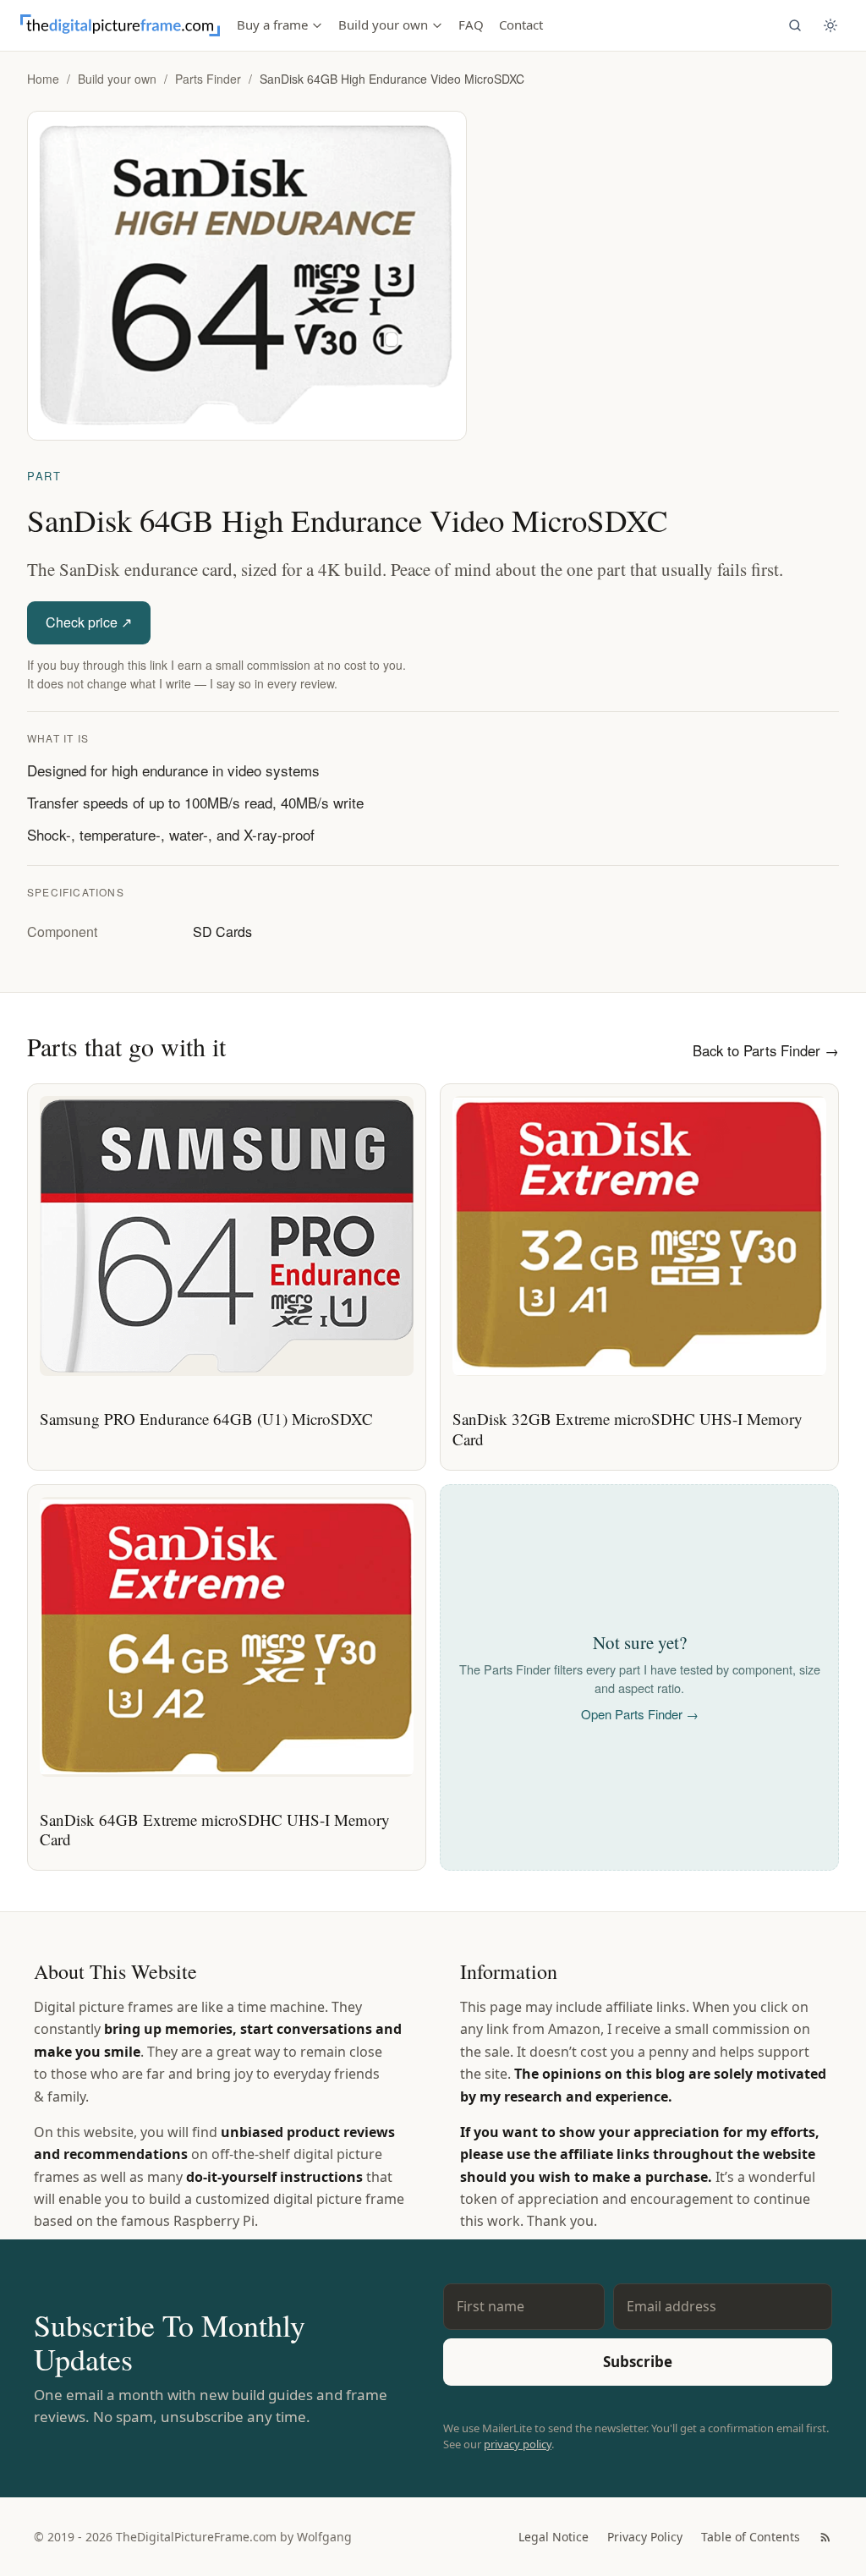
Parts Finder (208, 79)
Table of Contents (751, 2537)
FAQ (471, 25)
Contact (521, 25)
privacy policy (518, 2444)
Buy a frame (272, 25)
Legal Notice (554, 2537)
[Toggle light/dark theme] (830, 25)
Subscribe (638, 2362)
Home (43, 79)
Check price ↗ (89, 622)
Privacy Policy (645, 2537)
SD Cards (222, 932)
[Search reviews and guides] (795, 25)
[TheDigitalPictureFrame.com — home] (120, 25)
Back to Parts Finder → (766, 1050)
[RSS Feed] (825, 2537)
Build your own (383, 25)
